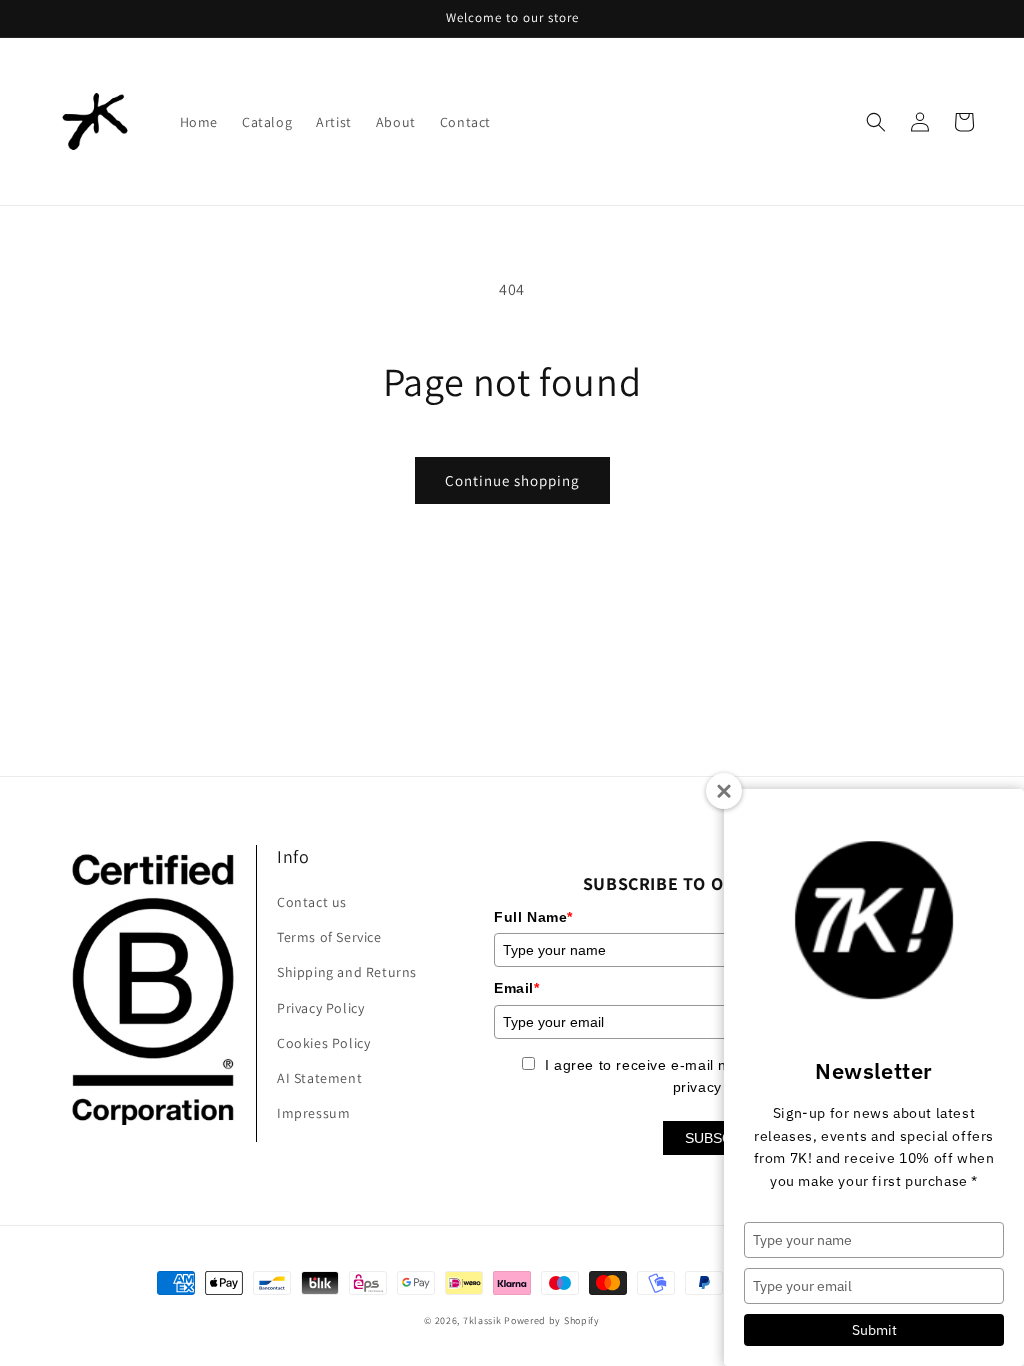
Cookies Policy (323, 1043)
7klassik (482, 1320)
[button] (876, 122)
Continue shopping (512, 480)
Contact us (312, 902)
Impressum (313, 1113)
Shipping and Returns (347, 972)
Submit (874, 1330)
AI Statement (319, 1078)
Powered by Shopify (552, 1320)
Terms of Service (329, 937)
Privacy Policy (320, 1008)
